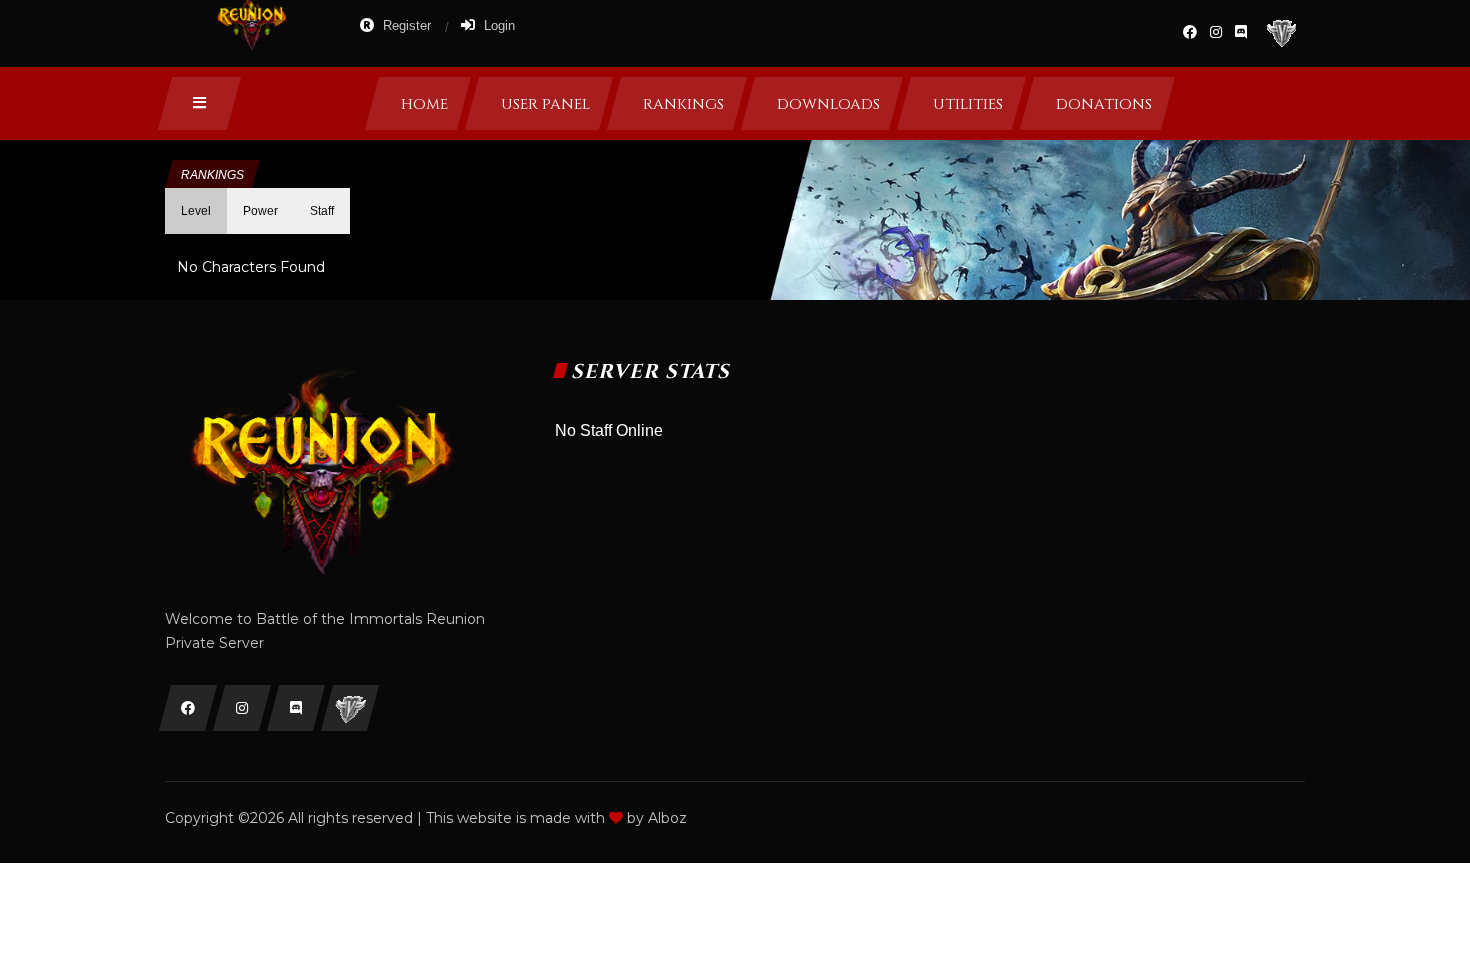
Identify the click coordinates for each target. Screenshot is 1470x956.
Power (260, 211)
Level (196, 211)
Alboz (667, 818)
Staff (322, 211)
